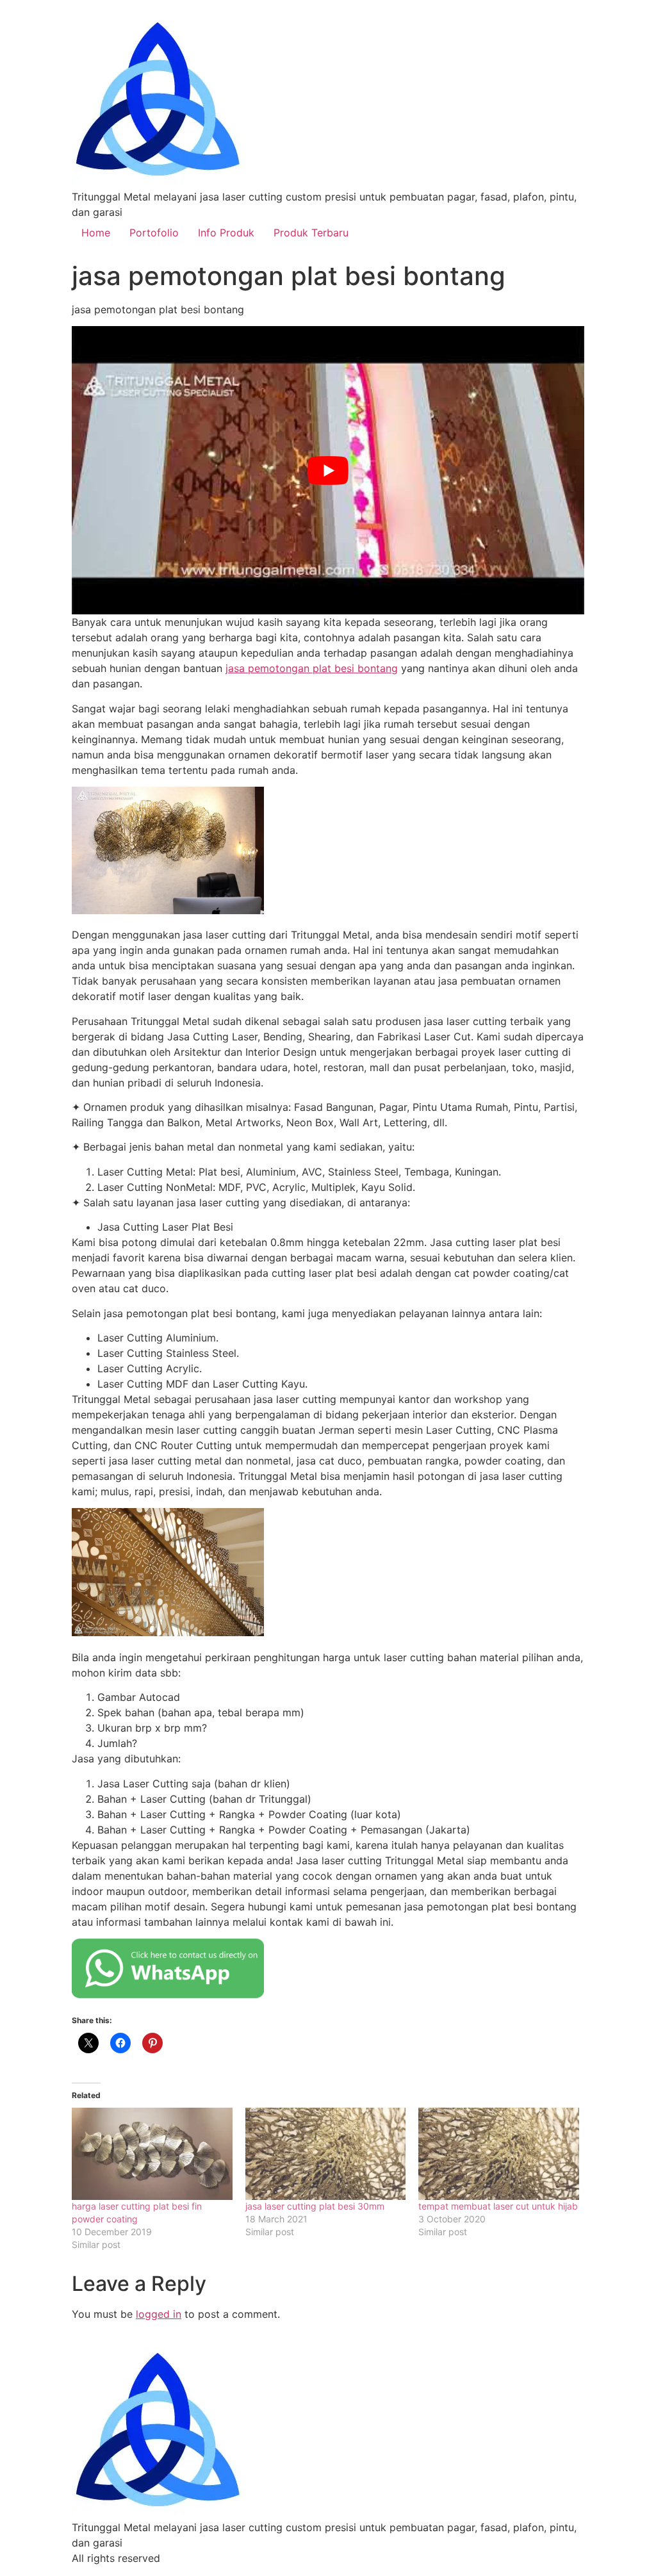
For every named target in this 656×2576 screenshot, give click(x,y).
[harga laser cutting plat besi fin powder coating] (152, 2154)
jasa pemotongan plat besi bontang (312, 668)
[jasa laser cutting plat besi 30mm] (326, 2154)
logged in (159, 2314)
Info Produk (226, 233)
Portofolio (154, 233)
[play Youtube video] (328, 470)
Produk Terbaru (311, 233)
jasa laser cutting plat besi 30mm (315, 2206)
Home (96, 233)
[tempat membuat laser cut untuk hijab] (499, 2154)
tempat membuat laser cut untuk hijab (498, 2206)
